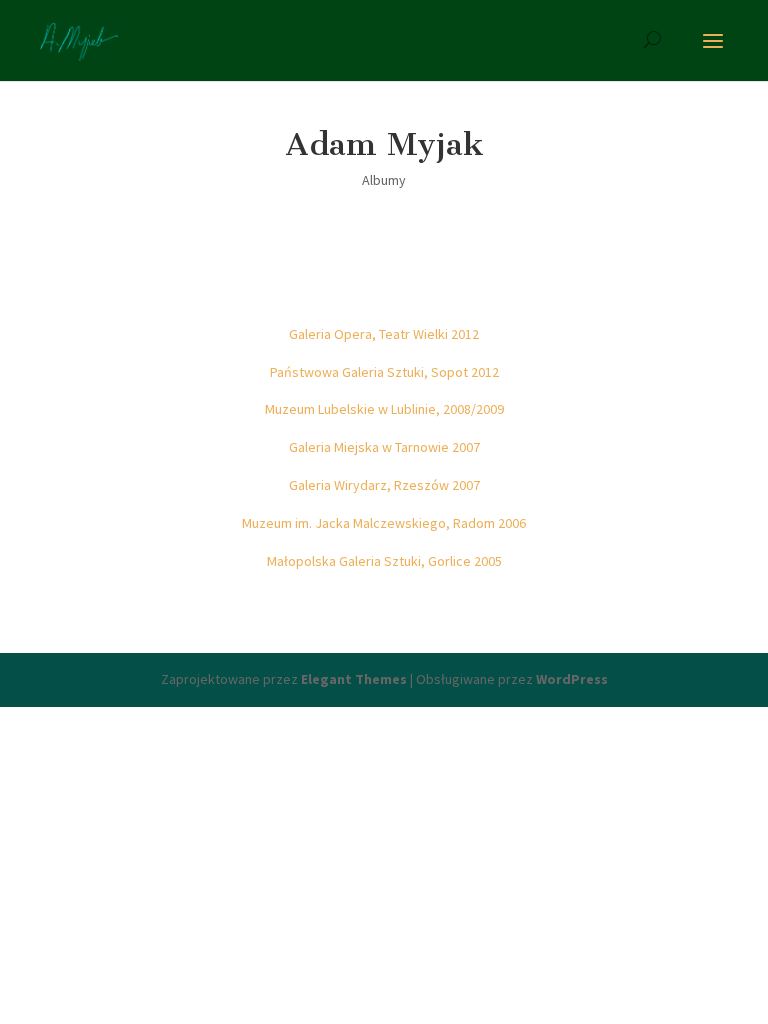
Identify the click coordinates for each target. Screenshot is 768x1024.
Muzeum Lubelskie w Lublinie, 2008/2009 (384, 409)
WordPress (572, 679)
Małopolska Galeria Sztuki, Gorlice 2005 (384, 561)
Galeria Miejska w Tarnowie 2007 (384, 447)
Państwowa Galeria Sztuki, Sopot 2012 (384, 372)
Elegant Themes (354, 679)
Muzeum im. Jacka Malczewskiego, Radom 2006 (384, 523)
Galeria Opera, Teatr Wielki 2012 (384, 334)
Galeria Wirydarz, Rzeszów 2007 (384, 485)
